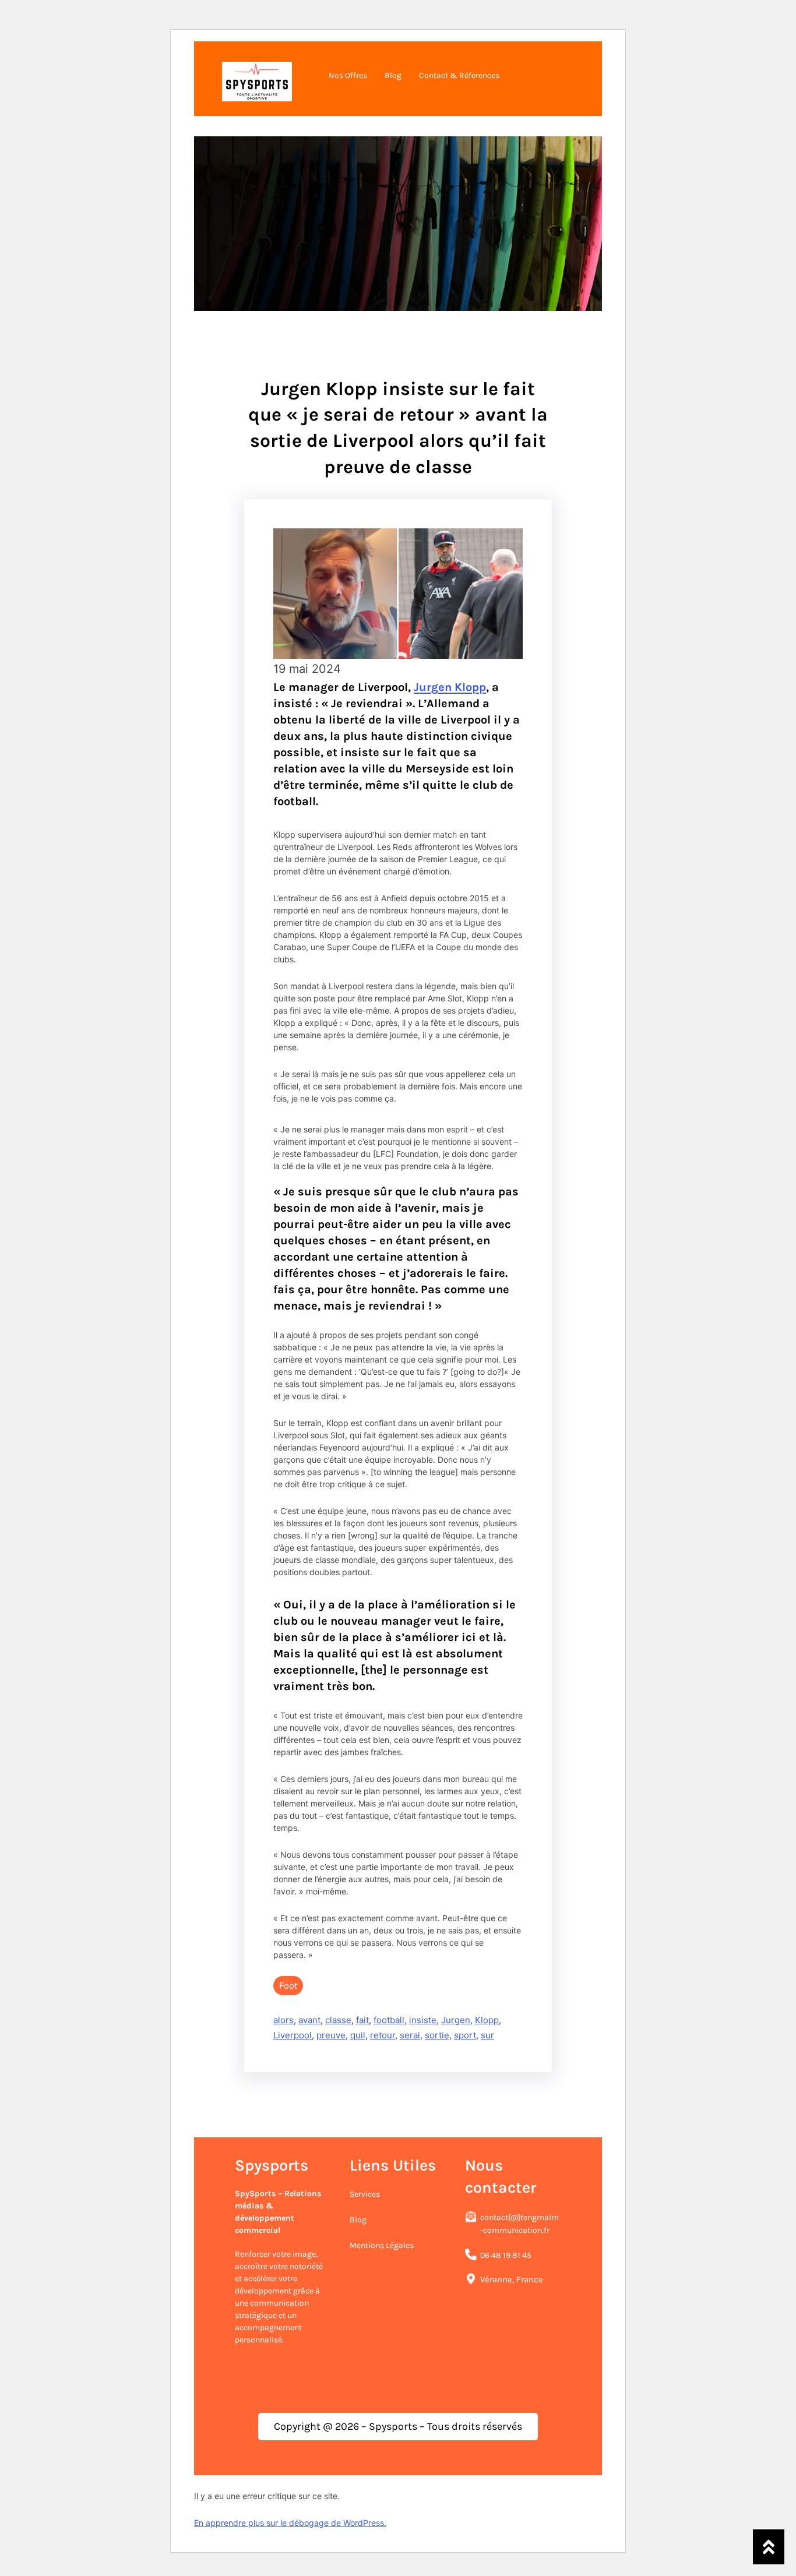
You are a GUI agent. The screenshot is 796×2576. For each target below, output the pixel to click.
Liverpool (293, 2035)
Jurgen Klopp (450, 687)
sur (487, 2035)
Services (365, 2194)
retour (383, 2035)
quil (358, 2035)
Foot (288, 1986)
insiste (423, 2020)
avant (309, 2020)
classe (338, 2020)
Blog (358, 2220)
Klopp (487, 2020)
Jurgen (456, 2020)
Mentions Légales (382, 2245)
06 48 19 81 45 (506, 2255)
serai (410, 2035)
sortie (437, 2035)
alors (283, 2020)
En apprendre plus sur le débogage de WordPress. (290, 2523)
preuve (331, 2035)
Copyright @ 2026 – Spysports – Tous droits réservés (398, 2426)
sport (465, 2035)
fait (362, 2020)
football (389, 2020)
